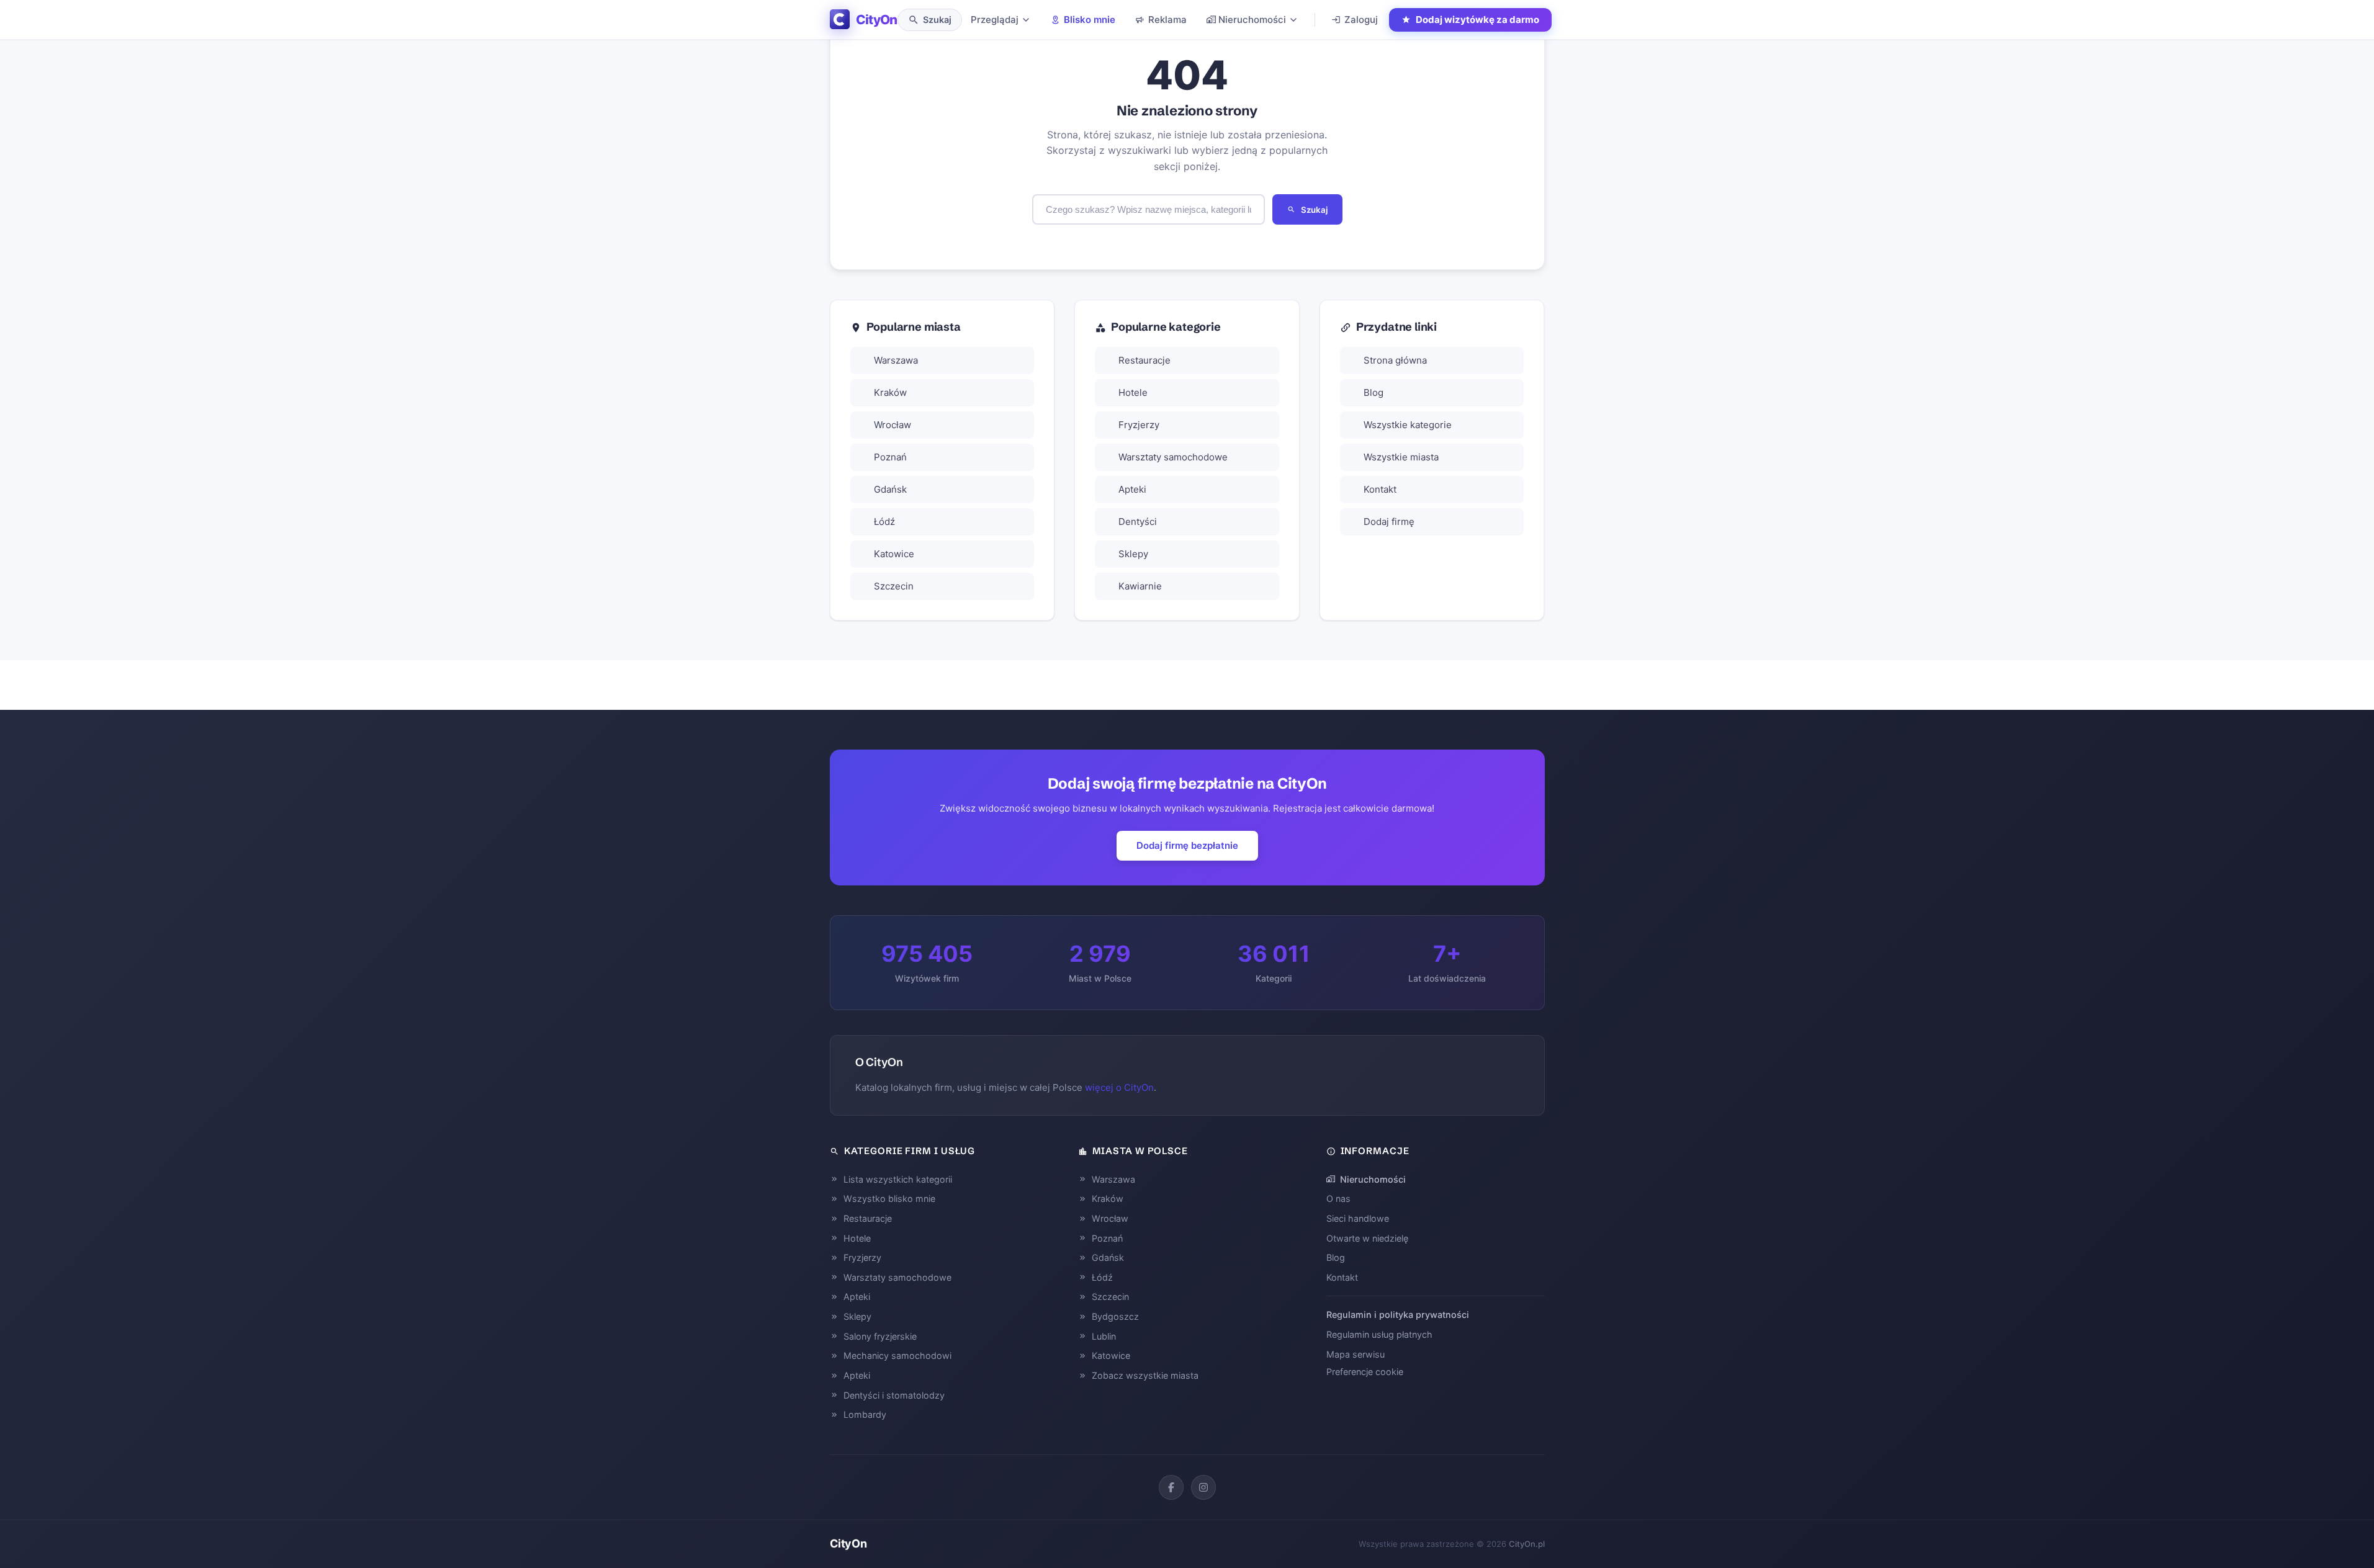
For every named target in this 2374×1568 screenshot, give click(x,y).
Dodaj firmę (1389, 522)
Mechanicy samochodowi (897, 1355)
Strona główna (1395, 360)
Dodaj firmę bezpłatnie (1187, 845)
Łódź (884, 522)
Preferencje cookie (1365, 1372)
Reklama (1167, 20)
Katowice (894, 554)
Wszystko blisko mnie (889, 1198)
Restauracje (1144, 360)
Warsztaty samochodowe (1173, 457)
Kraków (890, 392)
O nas (1338, 1198)
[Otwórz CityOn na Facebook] (1171, 1487)
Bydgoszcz (1115, 1316)
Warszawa (896, 360)
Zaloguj (1361, 20)
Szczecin (894, 586)
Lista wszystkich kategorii (898, 1179)
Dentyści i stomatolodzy (894, 1395)
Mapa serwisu (1356, 1354)
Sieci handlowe (1358, 1218)
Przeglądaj (995, 20)
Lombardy (865, 1414)
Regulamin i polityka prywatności (1398, 1315)
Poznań (890, 457)
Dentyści (1138, 522)
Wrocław (892, 425)
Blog (1374, 392)
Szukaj (1314, 210)
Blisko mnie (1090, 20)
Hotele (1133, 392)
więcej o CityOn (1119, 1087)
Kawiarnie (1140, 586)
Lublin (1104, 1336)
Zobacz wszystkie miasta (1145, 1375)
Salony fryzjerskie (880, 1336)
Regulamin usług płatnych (1379, 1334)
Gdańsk (890, 489)
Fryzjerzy (1139, 425)
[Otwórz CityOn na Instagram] (1203, 1487)
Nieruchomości (1252, 20)
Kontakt (1380, 489)
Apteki (1132, 489)
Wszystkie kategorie (1408, 425)
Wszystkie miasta (1401, 457)
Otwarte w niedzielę (1367, 1238)
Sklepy (1133, 554)
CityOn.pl (1527, 1544)
